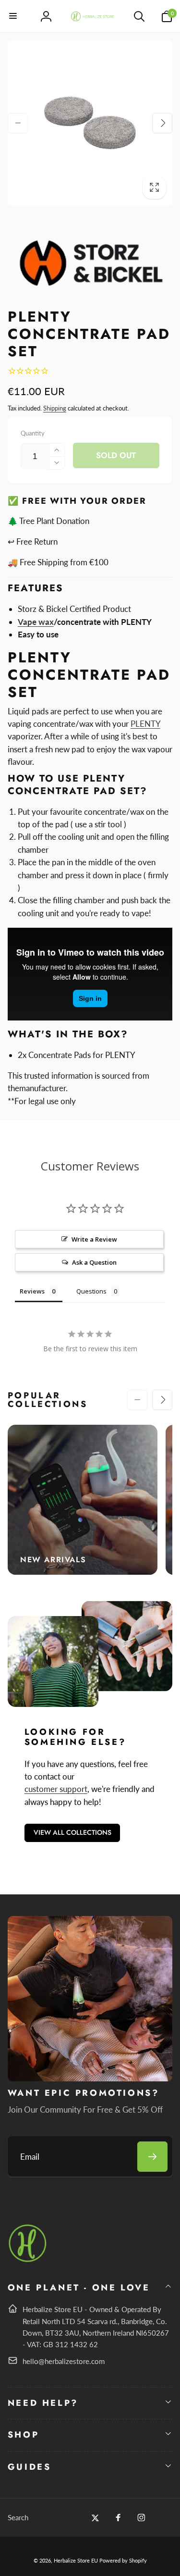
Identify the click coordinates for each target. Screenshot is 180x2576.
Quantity (33, 433)
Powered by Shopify (123, 2560)
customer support (56, 1789)
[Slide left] (18, 123)
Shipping (55, 408)
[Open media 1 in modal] (90, 123)
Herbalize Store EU (76, 2560)
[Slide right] (162, 123)
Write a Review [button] (94, 1239)
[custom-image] (28, 2260)
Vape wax (36, 622)
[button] (13, 16)
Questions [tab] (91, 1291)
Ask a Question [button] (94, 1262)
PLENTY (145, 724)
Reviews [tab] (32, 1291)
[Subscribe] (152, 2157)
